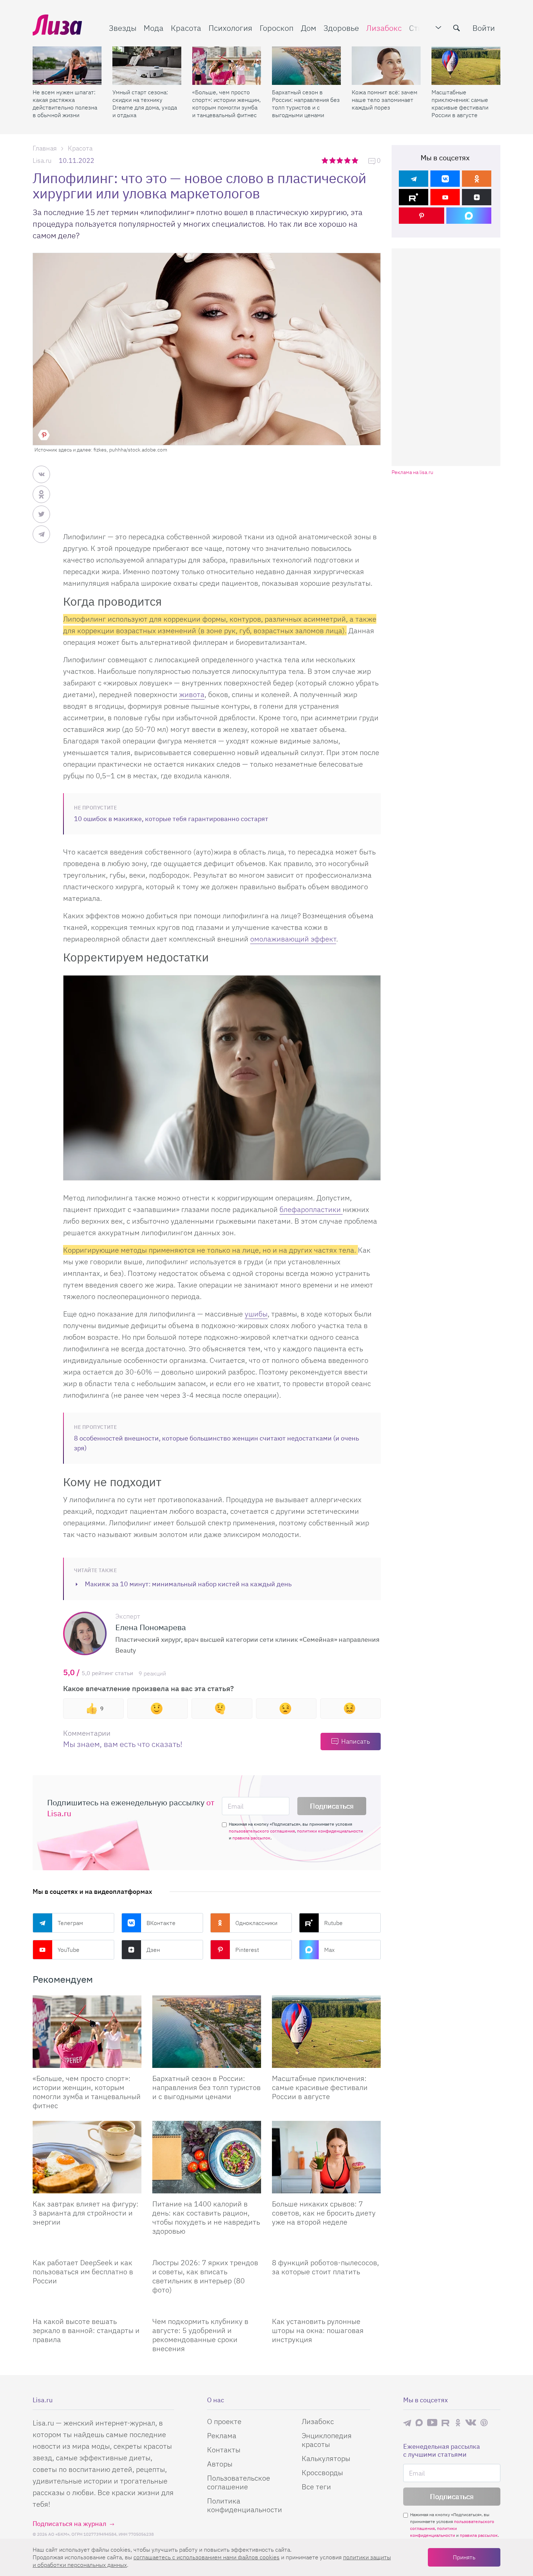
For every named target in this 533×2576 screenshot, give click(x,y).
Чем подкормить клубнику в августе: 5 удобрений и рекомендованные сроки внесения (200, 2335)
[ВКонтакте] (445, 179)
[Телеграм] (414, 179)
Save (44, 435)
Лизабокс (384, 28)
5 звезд (356, 160)
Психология (230, 28)
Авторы (220, 2464)
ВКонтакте (161, 1923)
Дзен (153, 1950)
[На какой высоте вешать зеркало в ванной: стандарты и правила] (87, 2308)
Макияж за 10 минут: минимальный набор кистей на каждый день (188, 1584)
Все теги (316, 2487)
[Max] (469, 216)
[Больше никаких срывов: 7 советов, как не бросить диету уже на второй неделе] (326, 2157)
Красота (186, 28)
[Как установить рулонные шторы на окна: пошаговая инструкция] (326, 2308)
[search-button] (456, 28)
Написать (356, 1741)
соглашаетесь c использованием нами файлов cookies (206, 2557)
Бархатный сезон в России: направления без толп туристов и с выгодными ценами (306, 104)
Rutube (333, 1923)
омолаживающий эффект (293, 939)
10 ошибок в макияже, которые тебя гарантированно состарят (171, 819)
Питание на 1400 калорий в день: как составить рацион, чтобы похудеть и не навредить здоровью (206, 2217)
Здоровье (341, 28)
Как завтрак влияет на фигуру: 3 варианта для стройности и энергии (86, 2213)
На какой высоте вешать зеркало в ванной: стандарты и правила (86, 2330)
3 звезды (341, 160)
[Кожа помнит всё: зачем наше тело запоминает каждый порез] (386, 66)
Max (329, 1950)
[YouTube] (445, 197)
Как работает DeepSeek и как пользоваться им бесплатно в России (83, 2272)
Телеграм (70, 1923)
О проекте (224, 2421)
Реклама (222, 2435)
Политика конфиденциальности (245, 2505)
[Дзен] (477, 197)
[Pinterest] (422, 216)
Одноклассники (256, 1923)
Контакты (224, 2450)
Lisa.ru (42, 160)
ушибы (256, 1314)
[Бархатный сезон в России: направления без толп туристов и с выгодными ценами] (306, 66)
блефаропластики (311, 1209)
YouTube (69, 1950)
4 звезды (348, 160)
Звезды (123, 28)
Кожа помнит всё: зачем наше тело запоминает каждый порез (385, 100)
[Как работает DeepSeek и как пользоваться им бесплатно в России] (87, 2249)
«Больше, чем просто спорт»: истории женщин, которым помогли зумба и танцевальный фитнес (226, 104)
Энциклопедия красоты (327, 2440)
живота (192, 694)
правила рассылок (251, 1838)
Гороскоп (277, 28)
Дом (309, 28)
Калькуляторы (326, 2458)
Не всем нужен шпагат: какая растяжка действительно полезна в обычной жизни (65, 104)
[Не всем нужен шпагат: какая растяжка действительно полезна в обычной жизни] (67, 66)
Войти (484, 28)
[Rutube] (414, 197)
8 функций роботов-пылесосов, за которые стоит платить (325, 2267)
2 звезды (333, 160)
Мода (154, 28)
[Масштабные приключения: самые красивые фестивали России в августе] (466, 66)
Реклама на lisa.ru (412, 472)
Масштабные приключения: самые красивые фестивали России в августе (460, 104)
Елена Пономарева (151, 1627)
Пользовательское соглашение (239, 2482)
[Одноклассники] (477, 179)
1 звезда (325, 160)
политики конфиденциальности (330, 1831)
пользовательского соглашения (262, 1831)
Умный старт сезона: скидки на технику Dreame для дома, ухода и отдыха (145, 104)
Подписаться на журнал (69, 2524)
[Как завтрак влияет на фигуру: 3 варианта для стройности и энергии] (87, 2157)
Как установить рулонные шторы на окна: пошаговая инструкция (318, 2330)
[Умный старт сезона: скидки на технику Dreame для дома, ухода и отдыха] (147, 66)
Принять (464, 2557)
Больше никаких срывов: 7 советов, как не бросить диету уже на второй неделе (324, 2213)
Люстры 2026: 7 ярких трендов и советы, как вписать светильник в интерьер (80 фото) (205, 2276)
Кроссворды (322, 2472)
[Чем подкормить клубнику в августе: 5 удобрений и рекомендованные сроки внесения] (207, 2308)
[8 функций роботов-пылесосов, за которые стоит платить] (326, 2249)
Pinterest (247, 1950)
